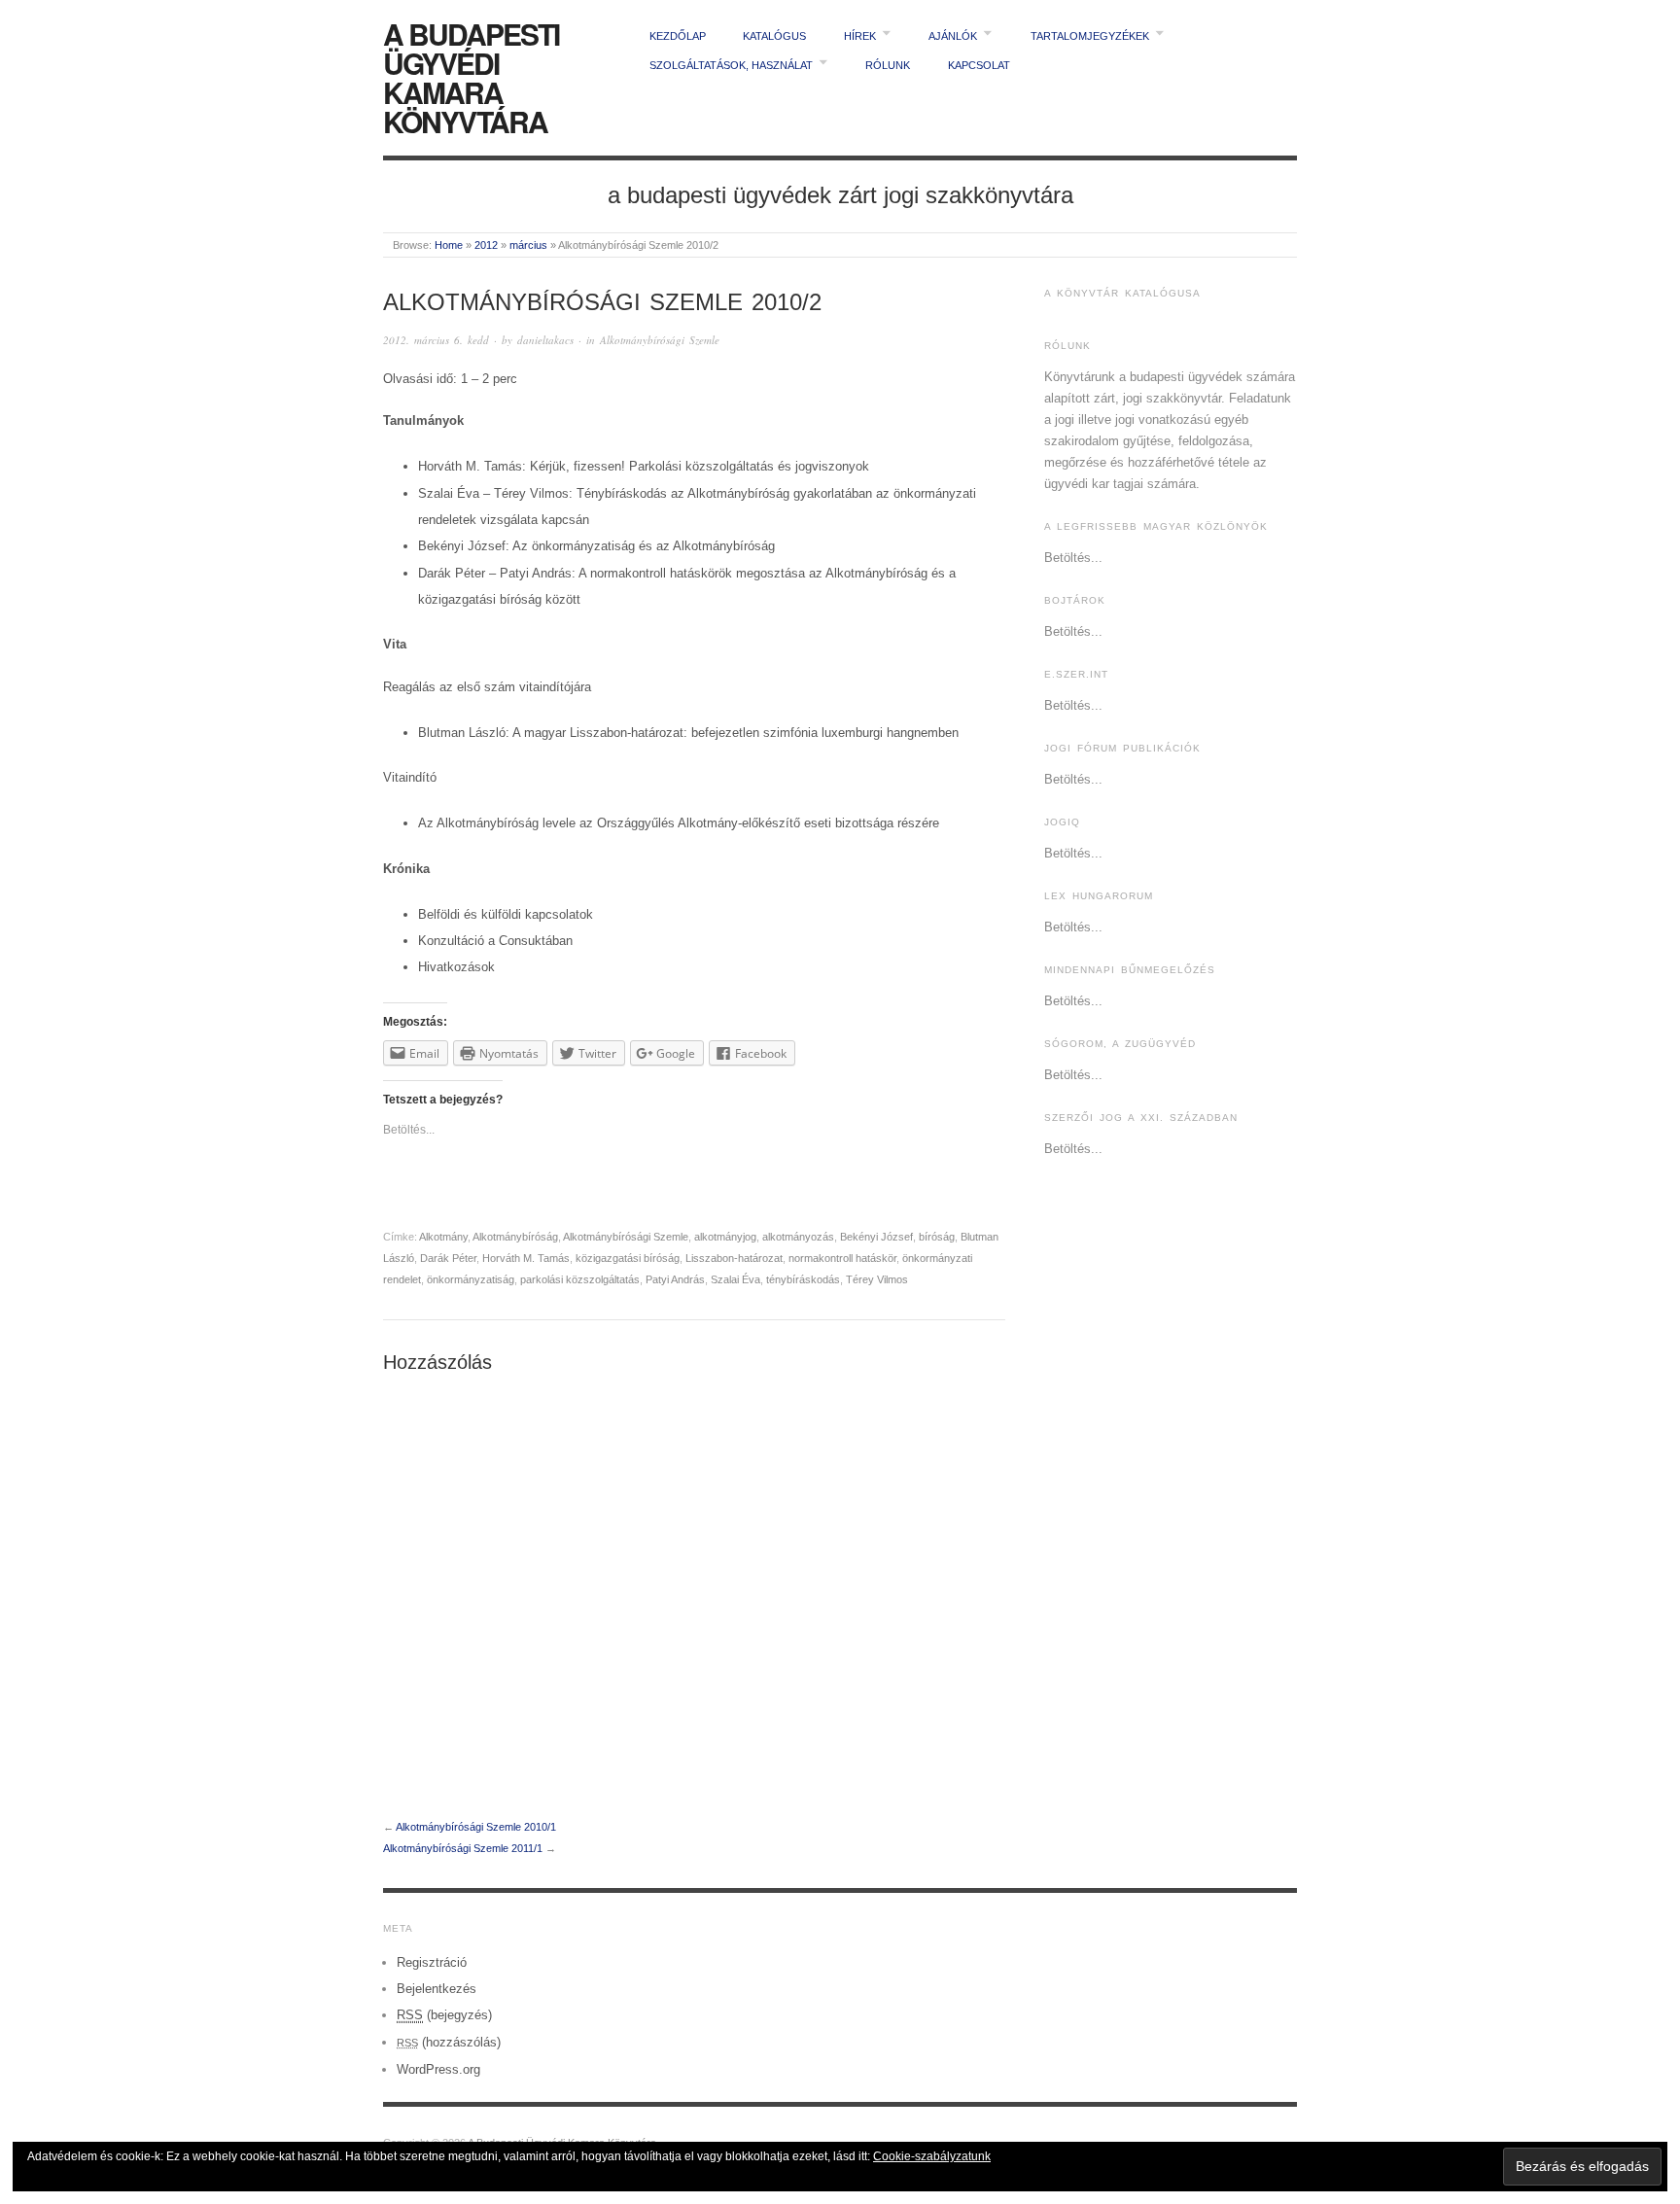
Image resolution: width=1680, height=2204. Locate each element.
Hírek (860, 36)
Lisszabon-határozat (734, 1258)
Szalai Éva (735, 1279)
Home (449, 245)
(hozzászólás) (449, 2042)
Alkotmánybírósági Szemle (660, 340)
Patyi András (675, 1279)
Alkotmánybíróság (515, 1237)
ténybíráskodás (803, 1279)
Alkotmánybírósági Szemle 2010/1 (476, 1827)
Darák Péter (448, 1258)
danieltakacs (545, 340)
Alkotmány (443, 1237)
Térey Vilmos (877, 1279)
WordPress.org (438, 2069)
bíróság (937, 1237)
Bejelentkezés (437, 1989)
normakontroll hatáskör (842, 1258)
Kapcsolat (979, 65)
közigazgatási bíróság (628, 1258)
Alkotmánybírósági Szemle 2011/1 (463, 1848)
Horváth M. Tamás (526, 1258)
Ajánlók (953, 36)
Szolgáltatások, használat (731, 65)
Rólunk (888, 65)
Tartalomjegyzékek (1090, 36)
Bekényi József (876, 1237)
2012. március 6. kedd (436, 340)
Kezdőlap (678, 36)
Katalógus (774, 36)
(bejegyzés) (444, 2015)
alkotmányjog (725, 1237)
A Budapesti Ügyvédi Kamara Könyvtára (471, 77)
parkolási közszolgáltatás (580, 1279)
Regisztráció (432, 1962)
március (528, 245)
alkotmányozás (798, 1237)
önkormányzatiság (471, 1279)
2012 (486, 245)
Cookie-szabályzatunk (932, 2156)
